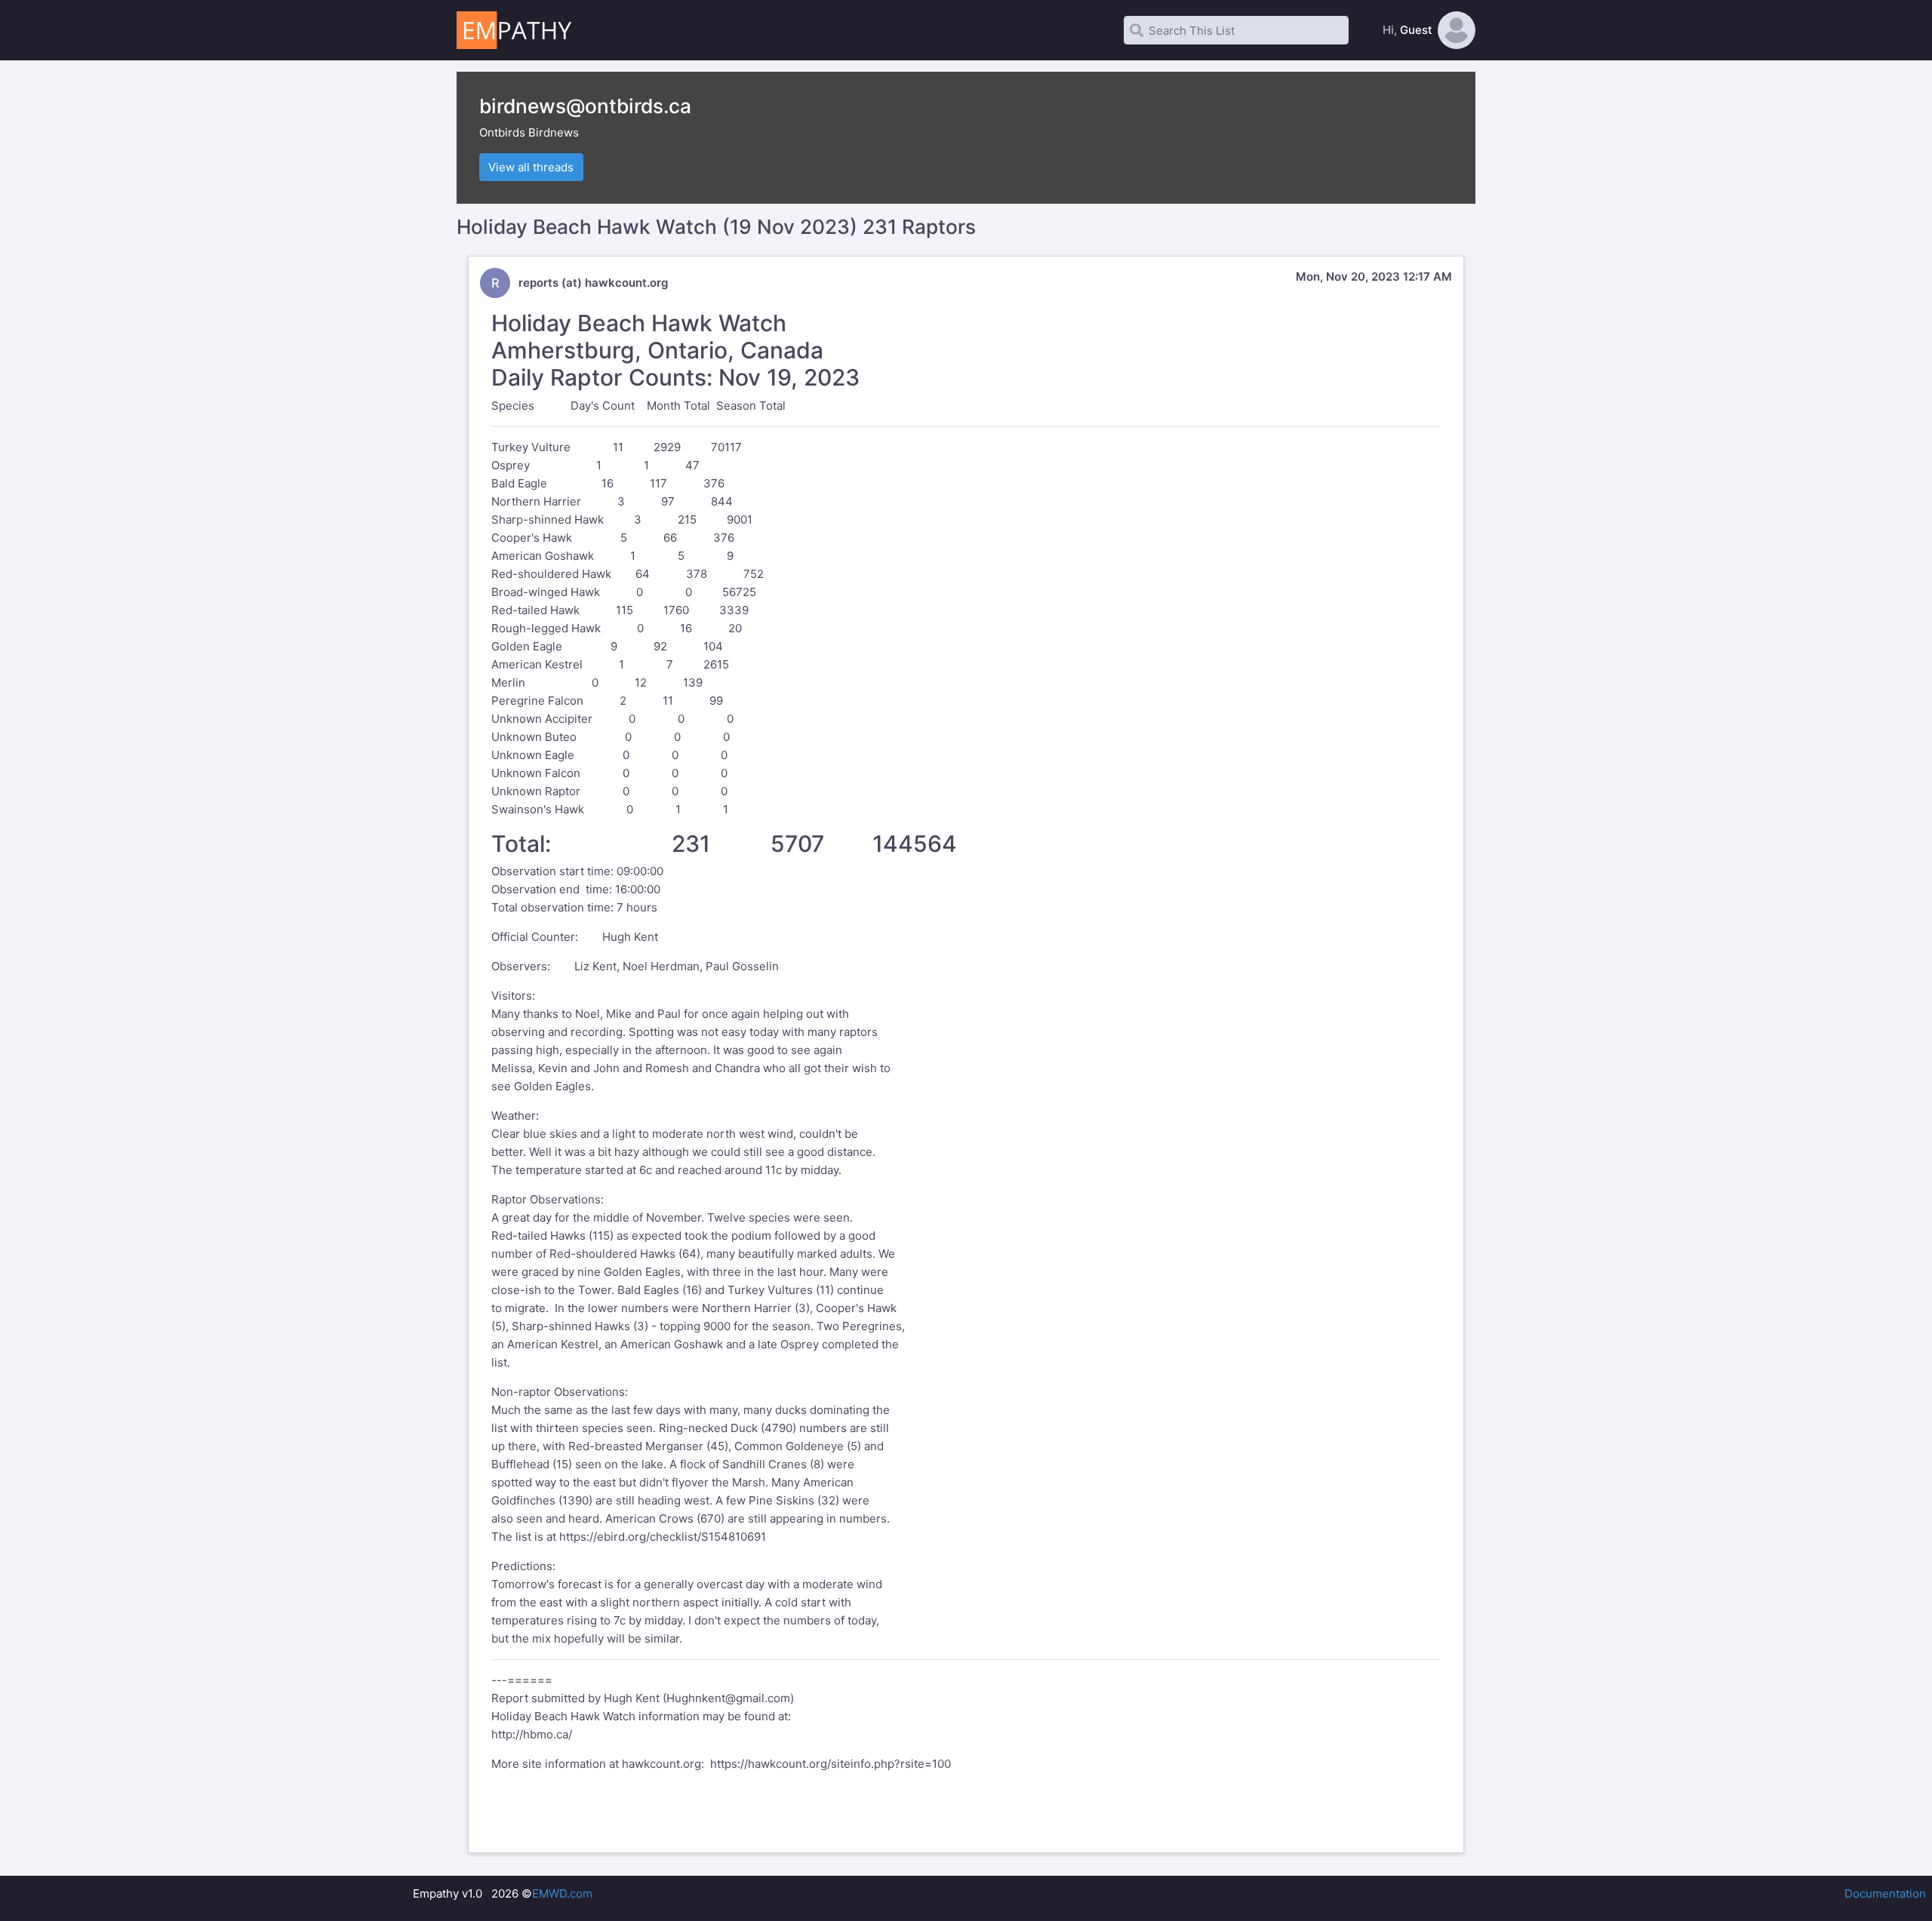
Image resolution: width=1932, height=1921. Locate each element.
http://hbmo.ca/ (532, 1734)
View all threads (531, 167)
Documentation (1885, 1893)
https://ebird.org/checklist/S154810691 (663, 1537)
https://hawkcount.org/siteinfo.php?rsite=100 (831, 1764)
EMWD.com (562, 1893)
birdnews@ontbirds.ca (585, 106)
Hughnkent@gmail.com (728, 1698)
